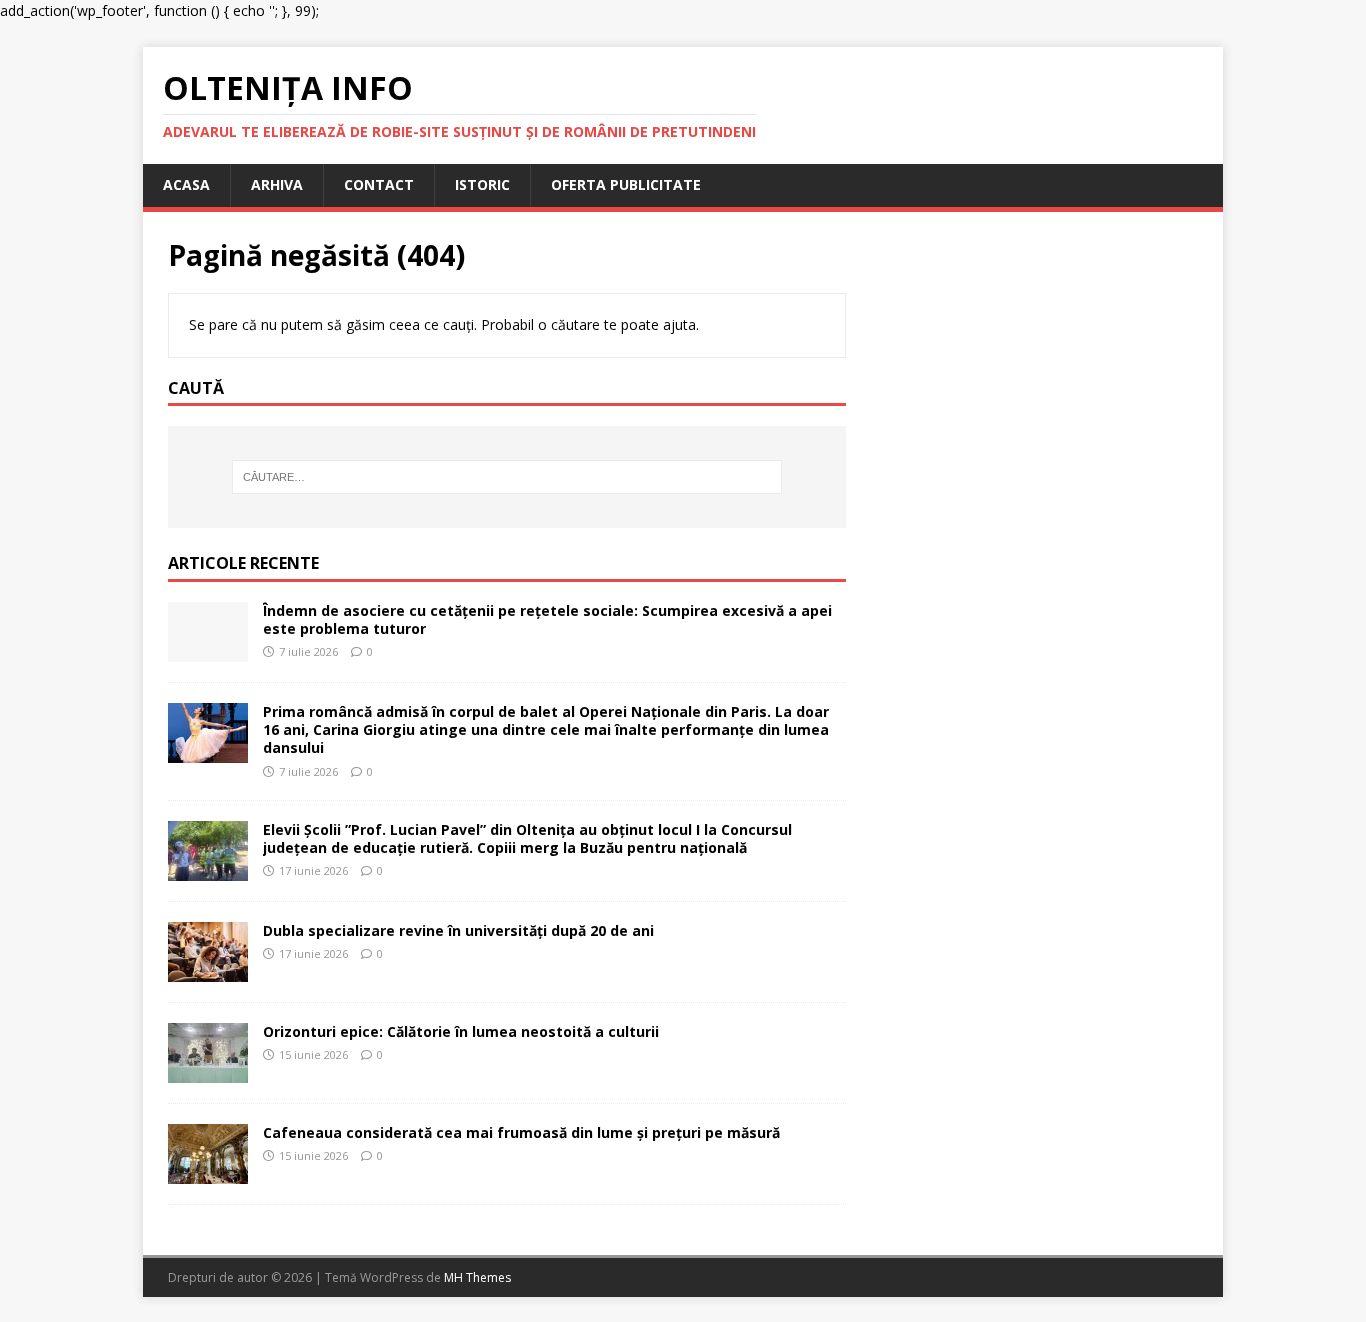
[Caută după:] (507, 477)
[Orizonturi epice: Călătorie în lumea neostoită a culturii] (208, 1071)
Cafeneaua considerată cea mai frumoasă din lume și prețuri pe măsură (521, 1132)
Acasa (186, 184)
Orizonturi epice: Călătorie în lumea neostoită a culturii (461, 1031)
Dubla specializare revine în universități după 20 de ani (458, 930)
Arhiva (277, 184)
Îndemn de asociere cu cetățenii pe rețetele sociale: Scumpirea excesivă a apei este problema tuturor (547, 619)
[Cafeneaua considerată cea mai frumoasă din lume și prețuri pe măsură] (208, 1172)
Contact (379, 184)
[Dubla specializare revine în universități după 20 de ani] (208, 970)
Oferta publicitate (626, 184)
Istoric (482, 184)
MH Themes (477, 1277)
